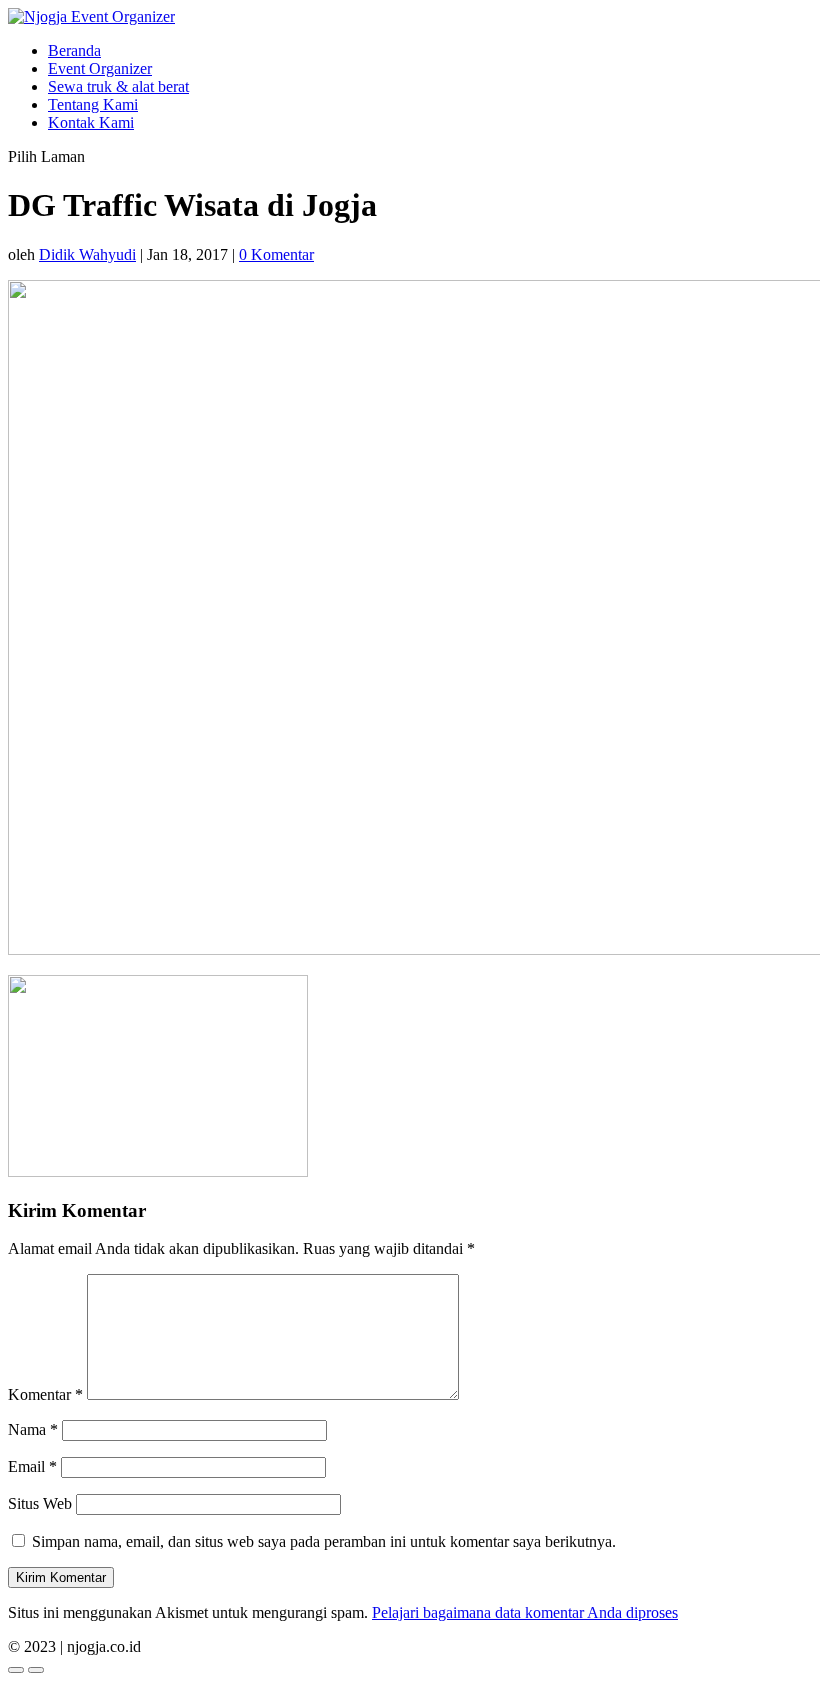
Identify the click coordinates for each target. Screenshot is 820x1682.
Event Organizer (100, 68)
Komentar (45, 1394)
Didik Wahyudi (87, 254)
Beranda (74, 50)
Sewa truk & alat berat (118, 86)
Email (32, 1466)
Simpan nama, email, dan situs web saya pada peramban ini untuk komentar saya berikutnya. (324, 1541)
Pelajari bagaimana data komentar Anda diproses (525, 1612)
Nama (33, 1429)
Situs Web (40, 1503)
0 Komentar (276, 254)
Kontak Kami (91, 122)
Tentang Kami (93, 104)
